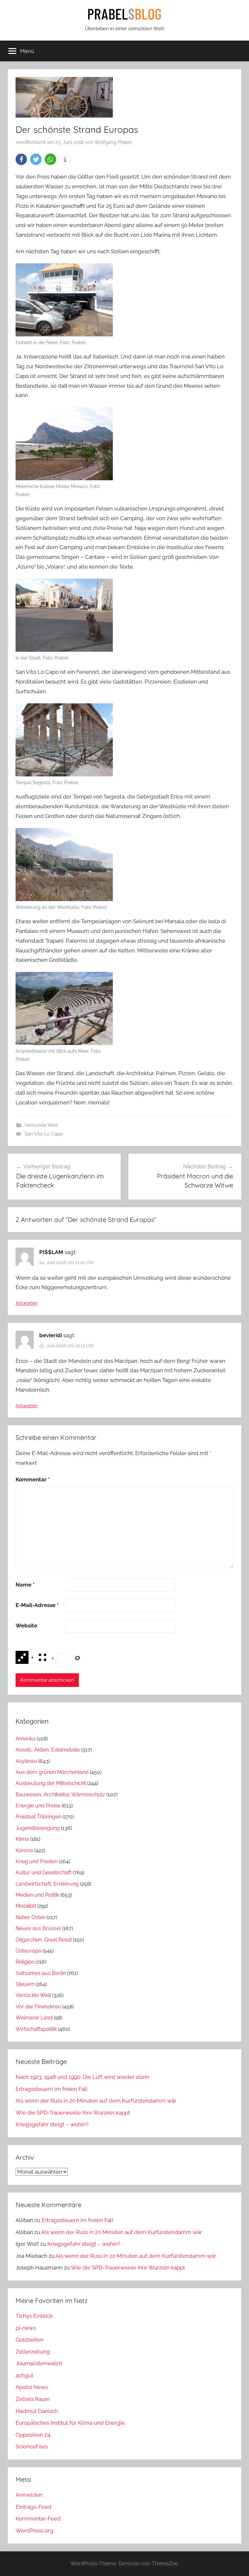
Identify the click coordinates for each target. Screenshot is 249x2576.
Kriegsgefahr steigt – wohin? (52, 2124)
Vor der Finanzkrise (38, 2007)
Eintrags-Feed (34, 2507)
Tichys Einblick (34, 2316)
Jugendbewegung (38, 1828)
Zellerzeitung (33, 2352)
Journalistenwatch (39, 2363)
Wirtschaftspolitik (36, 2029)
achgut (24, 2375)
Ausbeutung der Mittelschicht (51, 1783)
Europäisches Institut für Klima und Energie (70, 2423)
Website (26, 1626)
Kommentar (33, 1479)
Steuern (25, 1984)
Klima (22, 1839)
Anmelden (29, 2495)
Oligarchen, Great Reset (44, 1940)
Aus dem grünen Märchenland (52, 1772)
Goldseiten (30, 2340)
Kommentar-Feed (38, 2519)
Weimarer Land (34, 2018)
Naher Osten (30, 1917)
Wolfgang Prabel (113, 142)
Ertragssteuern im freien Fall (52, 2089)
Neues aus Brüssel (38, 1928)
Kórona (24, 1850)
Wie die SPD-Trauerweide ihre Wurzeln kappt (73, 2113)
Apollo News (32, 2387)
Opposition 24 (33, 2435)
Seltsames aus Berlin (41, 1973)
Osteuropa (28, 1951)
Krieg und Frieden (36, 1861)
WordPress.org (35, 2531)
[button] (21, 159)
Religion (25, 1962)
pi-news (26, 2328)
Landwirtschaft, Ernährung (47, 1884)
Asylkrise (26, 1761)
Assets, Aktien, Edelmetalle (48, 1750)
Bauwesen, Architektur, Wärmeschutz (60, 1795)
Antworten (26, 1303)
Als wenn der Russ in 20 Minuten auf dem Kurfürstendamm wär (96, 2101)
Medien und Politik (37, 1895)
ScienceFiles (32, 2446)
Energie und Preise (38, 1806)
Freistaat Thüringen (38, 1817)
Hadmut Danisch (37, 2411)
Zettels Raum (33, 2399)
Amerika (25, 1739)
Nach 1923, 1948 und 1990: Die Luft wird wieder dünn (82, 2077)
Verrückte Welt (41, 1125)
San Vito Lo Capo (44, 1134)
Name (25, 1585)
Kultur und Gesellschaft (43, 1872)
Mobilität (26, 1906)
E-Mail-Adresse (37, 1605)
